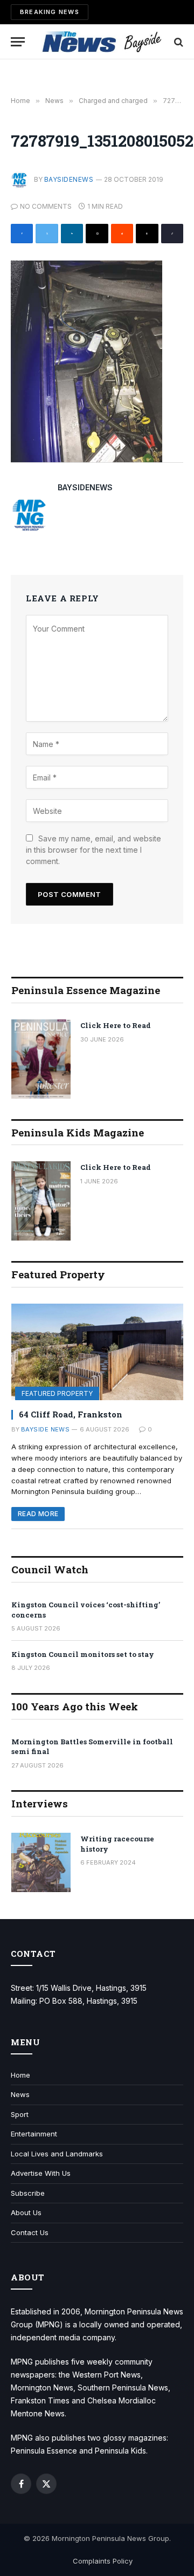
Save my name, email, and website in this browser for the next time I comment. (93, 850)
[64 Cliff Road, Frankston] (97, 1352)
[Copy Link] (172, 234)
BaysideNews (69, 179)
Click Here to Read (116, 1025)
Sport (20, 2114)
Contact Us (30, 2232)
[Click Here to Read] (41, 1059)
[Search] (178, 42)
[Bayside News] (102, 42)
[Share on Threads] (147, 234)
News (20, 2094)
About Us (26, 2212)
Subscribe (28, 2193)
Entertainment (34, 2134)
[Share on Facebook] (22, 234)
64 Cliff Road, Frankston (71, 1414)
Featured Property (57, 1393)
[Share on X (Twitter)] (47, 234)
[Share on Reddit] (122, 234)
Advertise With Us (41, 2173)
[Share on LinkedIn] (72, 234)
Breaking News (50, 12)
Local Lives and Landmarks (57, 2154)
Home (20, 2075)
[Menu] (18, 42)
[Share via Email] (97, 234)
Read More (38, 1514)
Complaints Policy (103, 2561)
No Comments (46, 206)
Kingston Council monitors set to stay (83, 1654)
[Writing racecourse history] (41, 1862)
